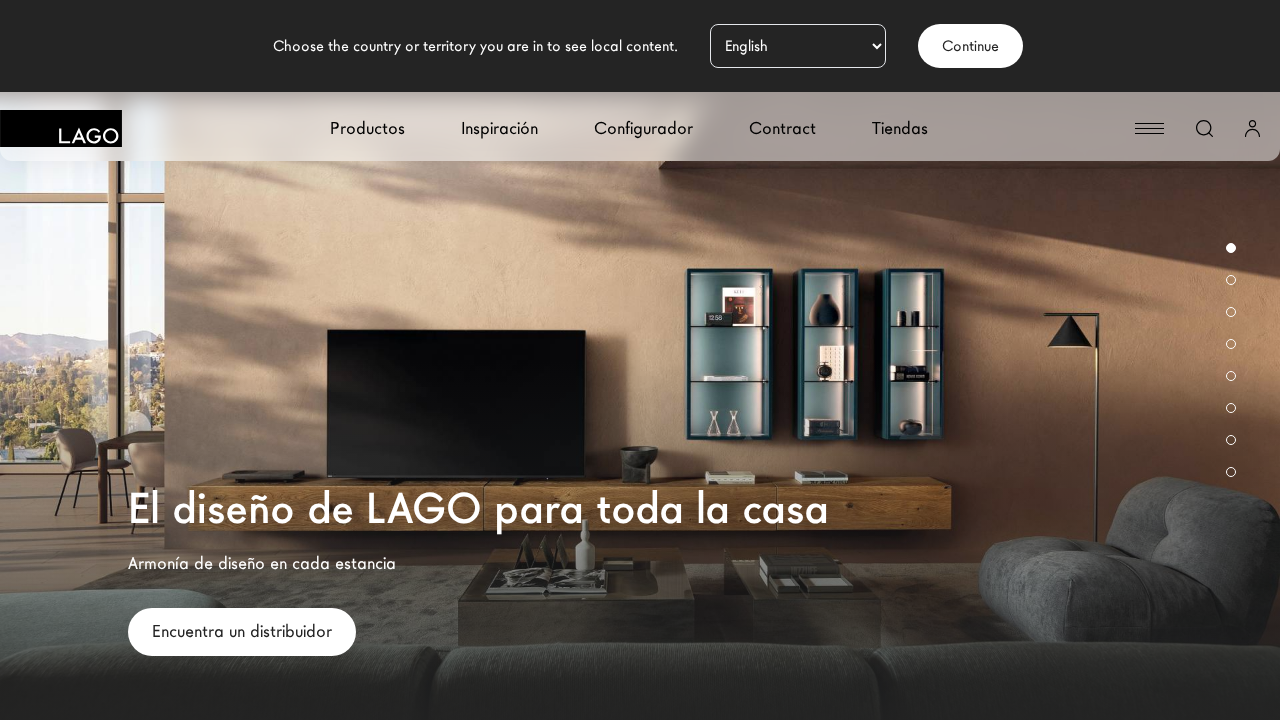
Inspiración (499, 128)
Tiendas (900, 128)
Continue (970, 46)
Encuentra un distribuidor (242, 631)
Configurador (643, 128)
